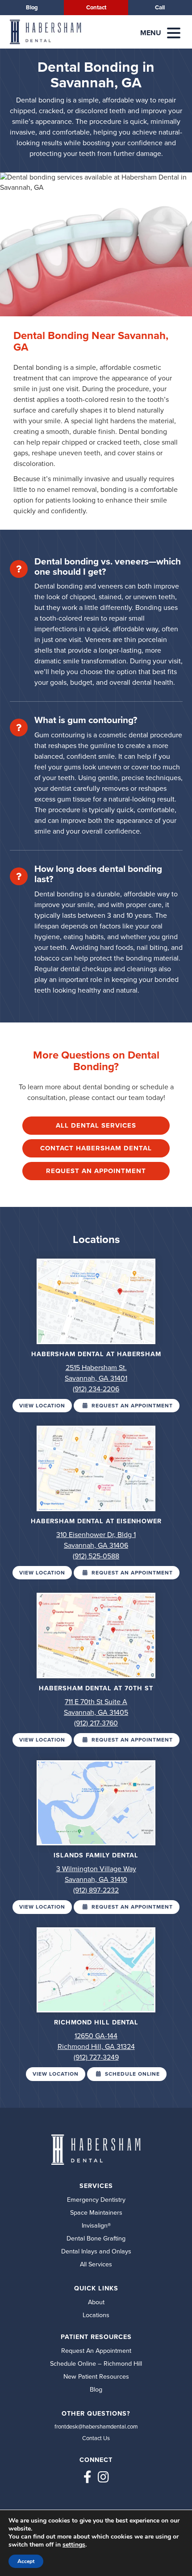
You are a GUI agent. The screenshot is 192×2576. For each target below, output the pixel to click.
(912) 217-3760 (96, 1723)
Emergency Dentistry (96, 2200)
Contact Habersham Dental (96, 1148)
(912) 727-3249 (96, 2057)
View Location (42, 1406)
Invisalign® (96, 2225)
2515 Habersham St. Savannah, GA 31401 (96, 1373)
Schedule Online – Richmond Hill (96, 2363)
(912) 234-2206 (96, 1389)
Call (160, 7)
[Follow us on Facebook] (88, 2477)
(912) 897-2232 (96, 1890)
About (96, 2302)
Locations (96, 2315)
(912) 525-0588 (96, 1556)
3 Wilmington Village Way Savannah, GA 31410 (96, 1874)
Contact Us (96, 2438)
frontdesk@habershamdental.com (96, 2427)
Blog (32, 7)
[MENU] (174, 33)
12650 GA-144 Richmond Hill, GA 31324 (96, 2041)
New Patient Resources (96, 2376)
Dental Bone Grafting (96, 2238)
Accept (26, 2561)
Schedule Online (131, 2074)
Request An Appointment (96, 1171)
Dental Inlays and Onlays (96, 2251)
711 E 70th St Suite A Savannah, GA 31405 (96, 1707)
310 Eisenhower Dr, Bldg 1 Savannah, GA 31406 (96, 1540)
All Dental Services (96, 1125)
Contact (96, 7)
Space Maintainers (96, 2212)
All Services (96, 2264)
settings (74, 2545)
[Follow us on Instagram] (103, 2477)
